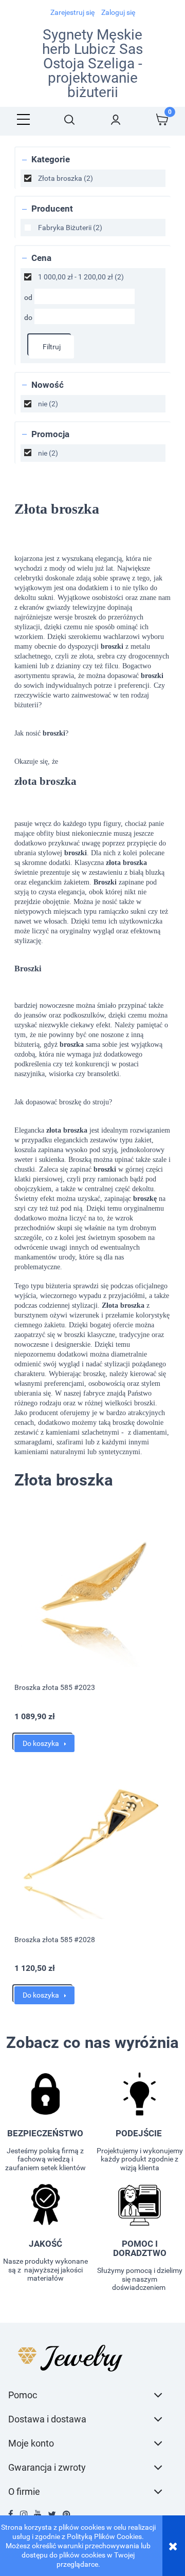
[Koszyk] (162, 119)
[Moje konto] (116, 119)
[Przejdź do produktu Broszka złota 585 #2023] (92, 1595)
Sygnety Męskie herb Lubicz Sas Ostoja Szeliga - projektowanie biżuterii (92, 64)
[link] (93, 178)
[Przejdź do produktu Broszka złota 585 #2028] (92, 1847)
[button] (23, 119)
